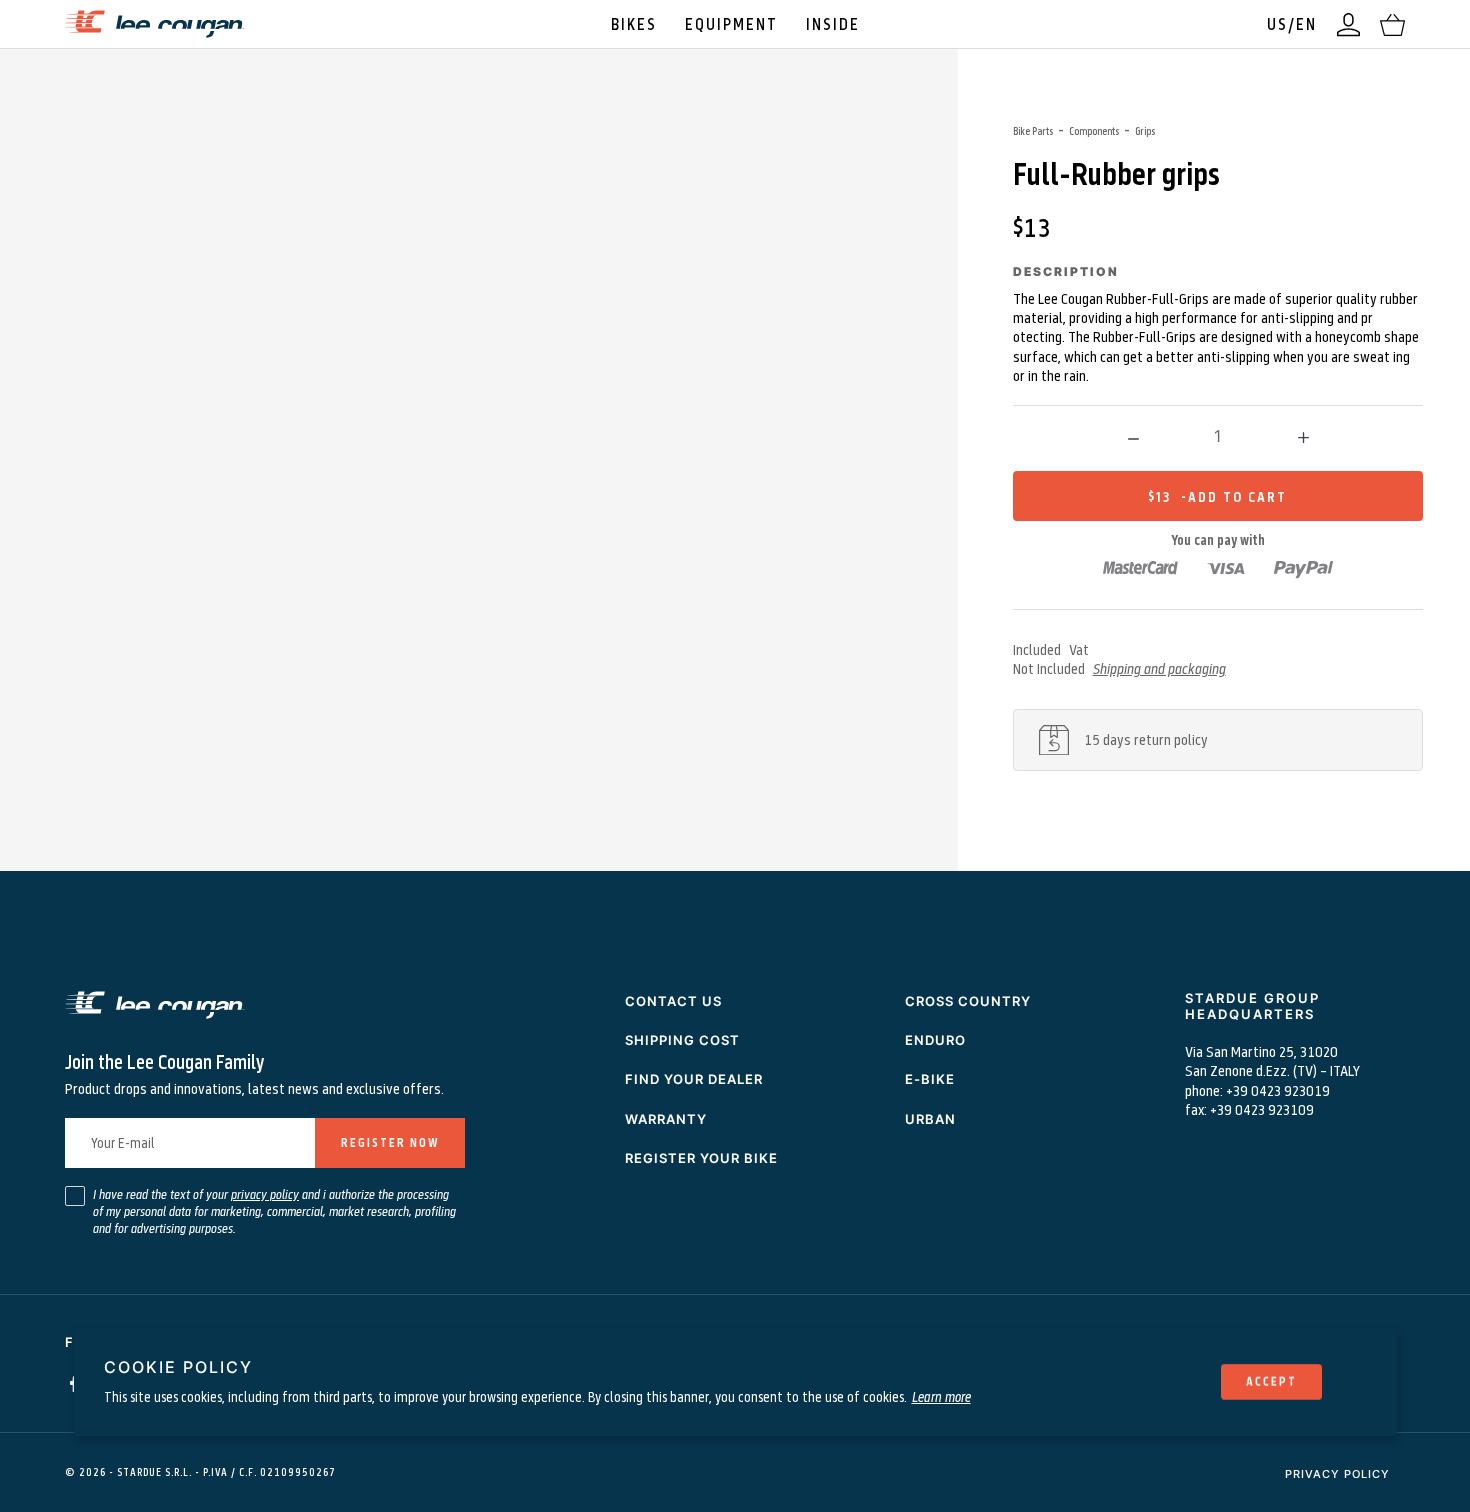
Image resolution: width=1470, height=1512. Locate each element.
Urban (930, 1119)
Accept (1271, 1381)
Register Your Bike (701, 1158)
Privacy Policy (1337, 1474)
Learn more (941, 1396)
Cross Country (968, 1001)
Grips (1145, 131)
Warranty (666, 1119)
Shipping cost (682, 1040)
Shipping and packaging (1159, 668)
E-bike (930, 1079)
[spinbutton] (1218, 436)
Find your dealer (694, 1079)
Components (1094, 131)
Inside (833, 23)
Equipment (731, 23)
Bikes (634, 23)
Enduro (935, 1040)
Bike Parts (1033, 131)
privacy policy (265, 1194)
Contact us (673, 1001)
